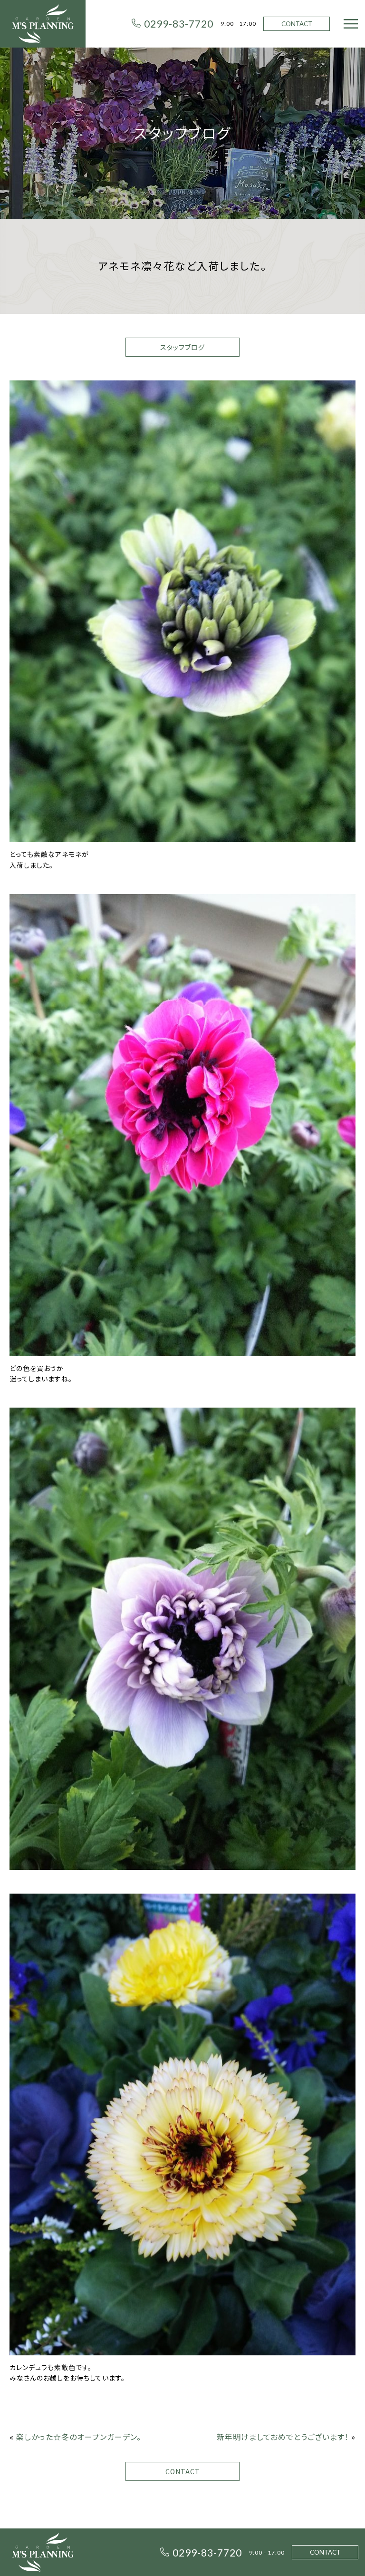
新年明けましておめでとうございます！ (283, 2437)
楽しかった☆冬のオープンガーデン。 (79, 2437)
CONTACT (297, 24)
